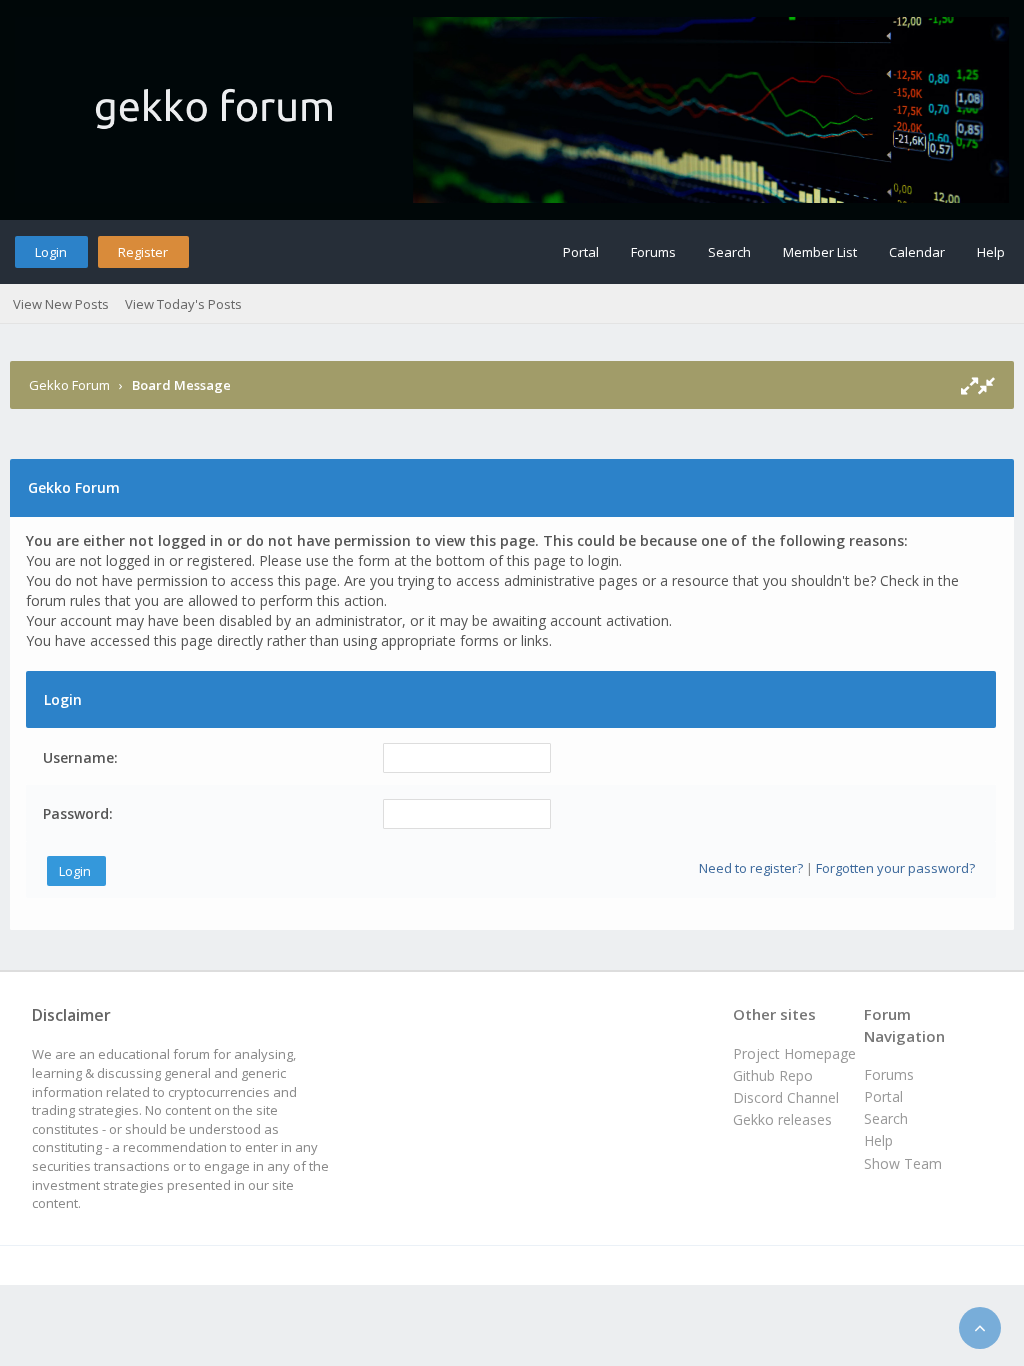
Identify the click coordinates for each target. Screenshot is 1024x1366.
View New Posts (61, 304)
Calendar (917, 252)
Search (729, 252)
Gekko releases (782, 1119)
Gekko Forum (69, 385)
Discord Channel (786, 1097)
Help (991, 252)
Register (143, 252)
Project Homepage (794, 1053)
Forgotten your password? (895, 868)
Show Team (903, 1163)
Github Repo (773, 1075)
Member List (820, 252)
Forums (653, 252)
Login (51, 252)
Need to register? (751, 868)
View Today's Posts (183, 304)
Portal (581, 252)
